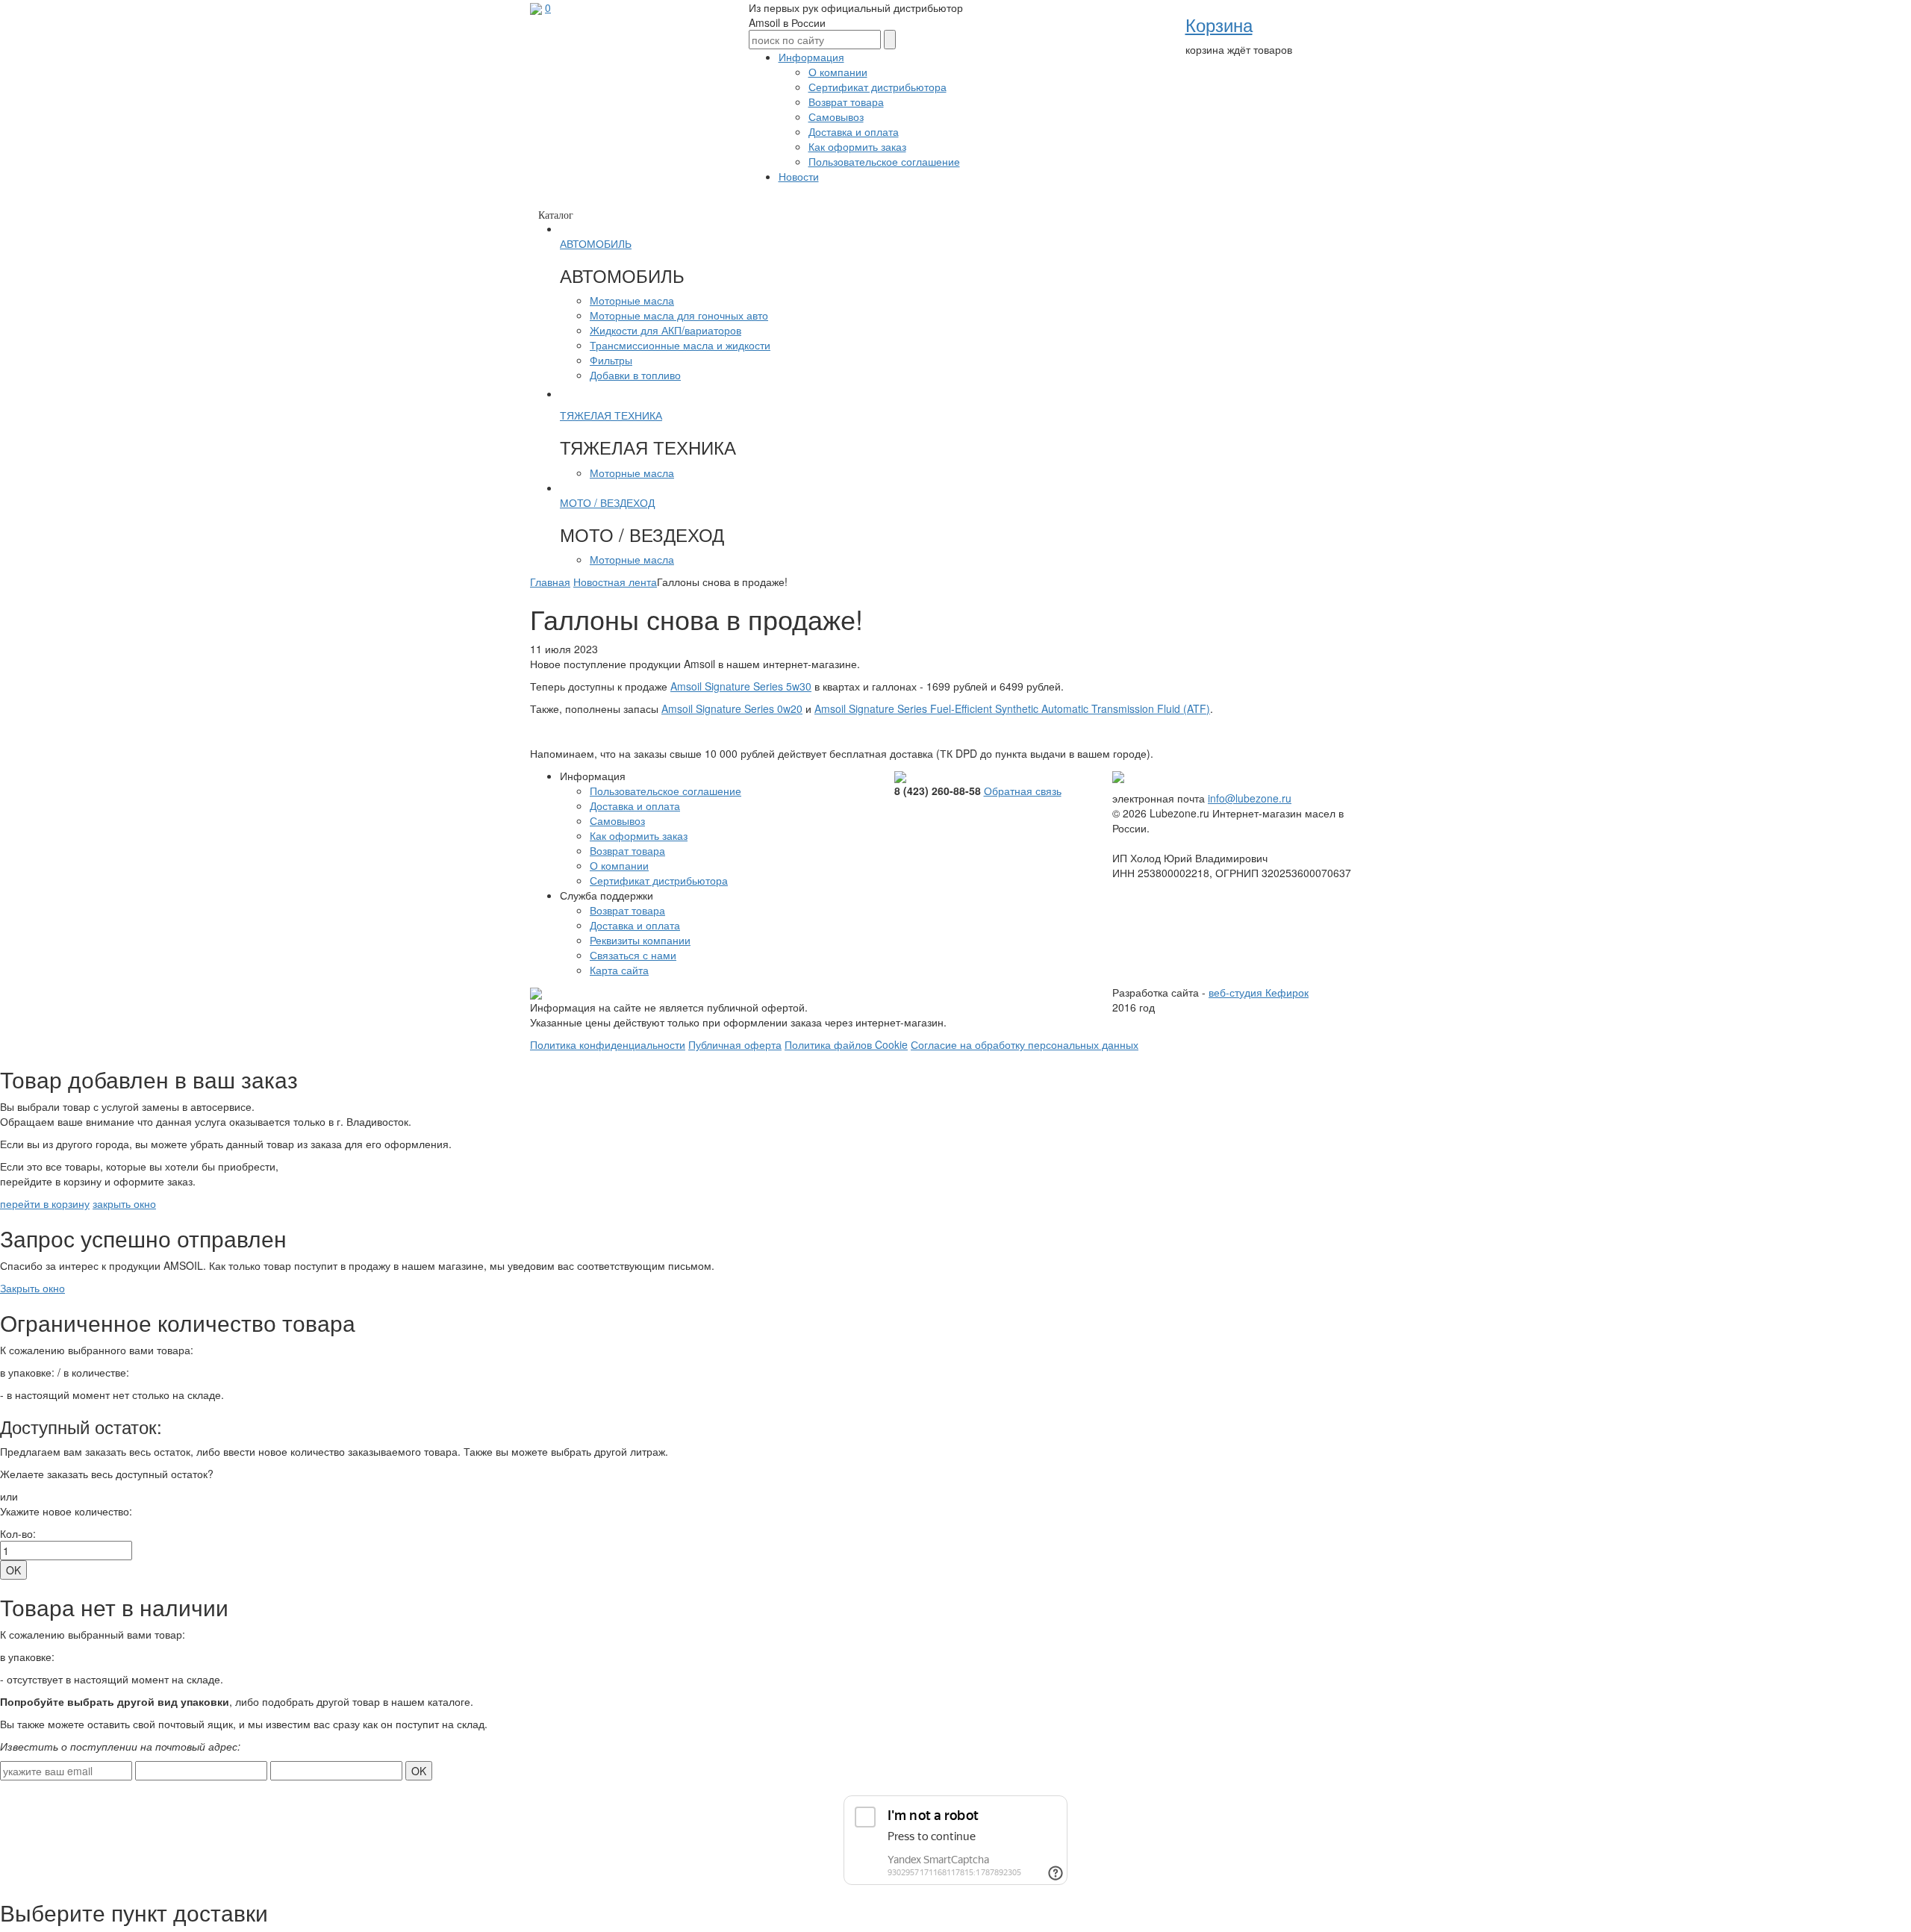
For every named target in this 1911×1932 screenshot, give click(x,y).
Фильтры (611, 360)
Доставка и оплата (854, 131)
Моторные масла (632, 300)
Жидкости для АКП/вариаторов (665, 330)
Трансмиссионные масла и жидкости (680, 345)
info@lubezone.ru (1250, 798)
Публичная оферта (735, 1044)
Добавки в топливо (635, 375)
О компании (838, 72)
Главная (550, 582)
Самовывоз (836, 116)
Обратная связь (1023, 791)
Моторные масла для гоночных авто (679, 315)
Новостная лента (615, 582)
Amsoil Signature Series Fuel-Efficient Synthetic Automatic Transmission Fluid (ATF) (1012, 708)
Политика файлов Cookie (846, 1044)
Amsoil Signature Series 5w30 (741, 686)
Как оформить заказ (857, 146)
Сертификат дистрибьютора (877, 87)
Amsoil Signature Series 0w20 (732, 708)
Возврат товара (846, 102)
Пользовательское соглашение (884, 161)
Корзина (1219, 24)
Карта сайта (619, 970)
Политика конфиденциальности (608, 1044)
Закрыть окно (32, 1288)
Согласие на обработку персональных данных (1025, 1044)
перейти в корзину (45, 1203)
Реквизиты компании (640, 940)
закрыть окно (124, 1203)
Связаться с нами (633, 955)
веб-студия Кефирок (1259, 992)
